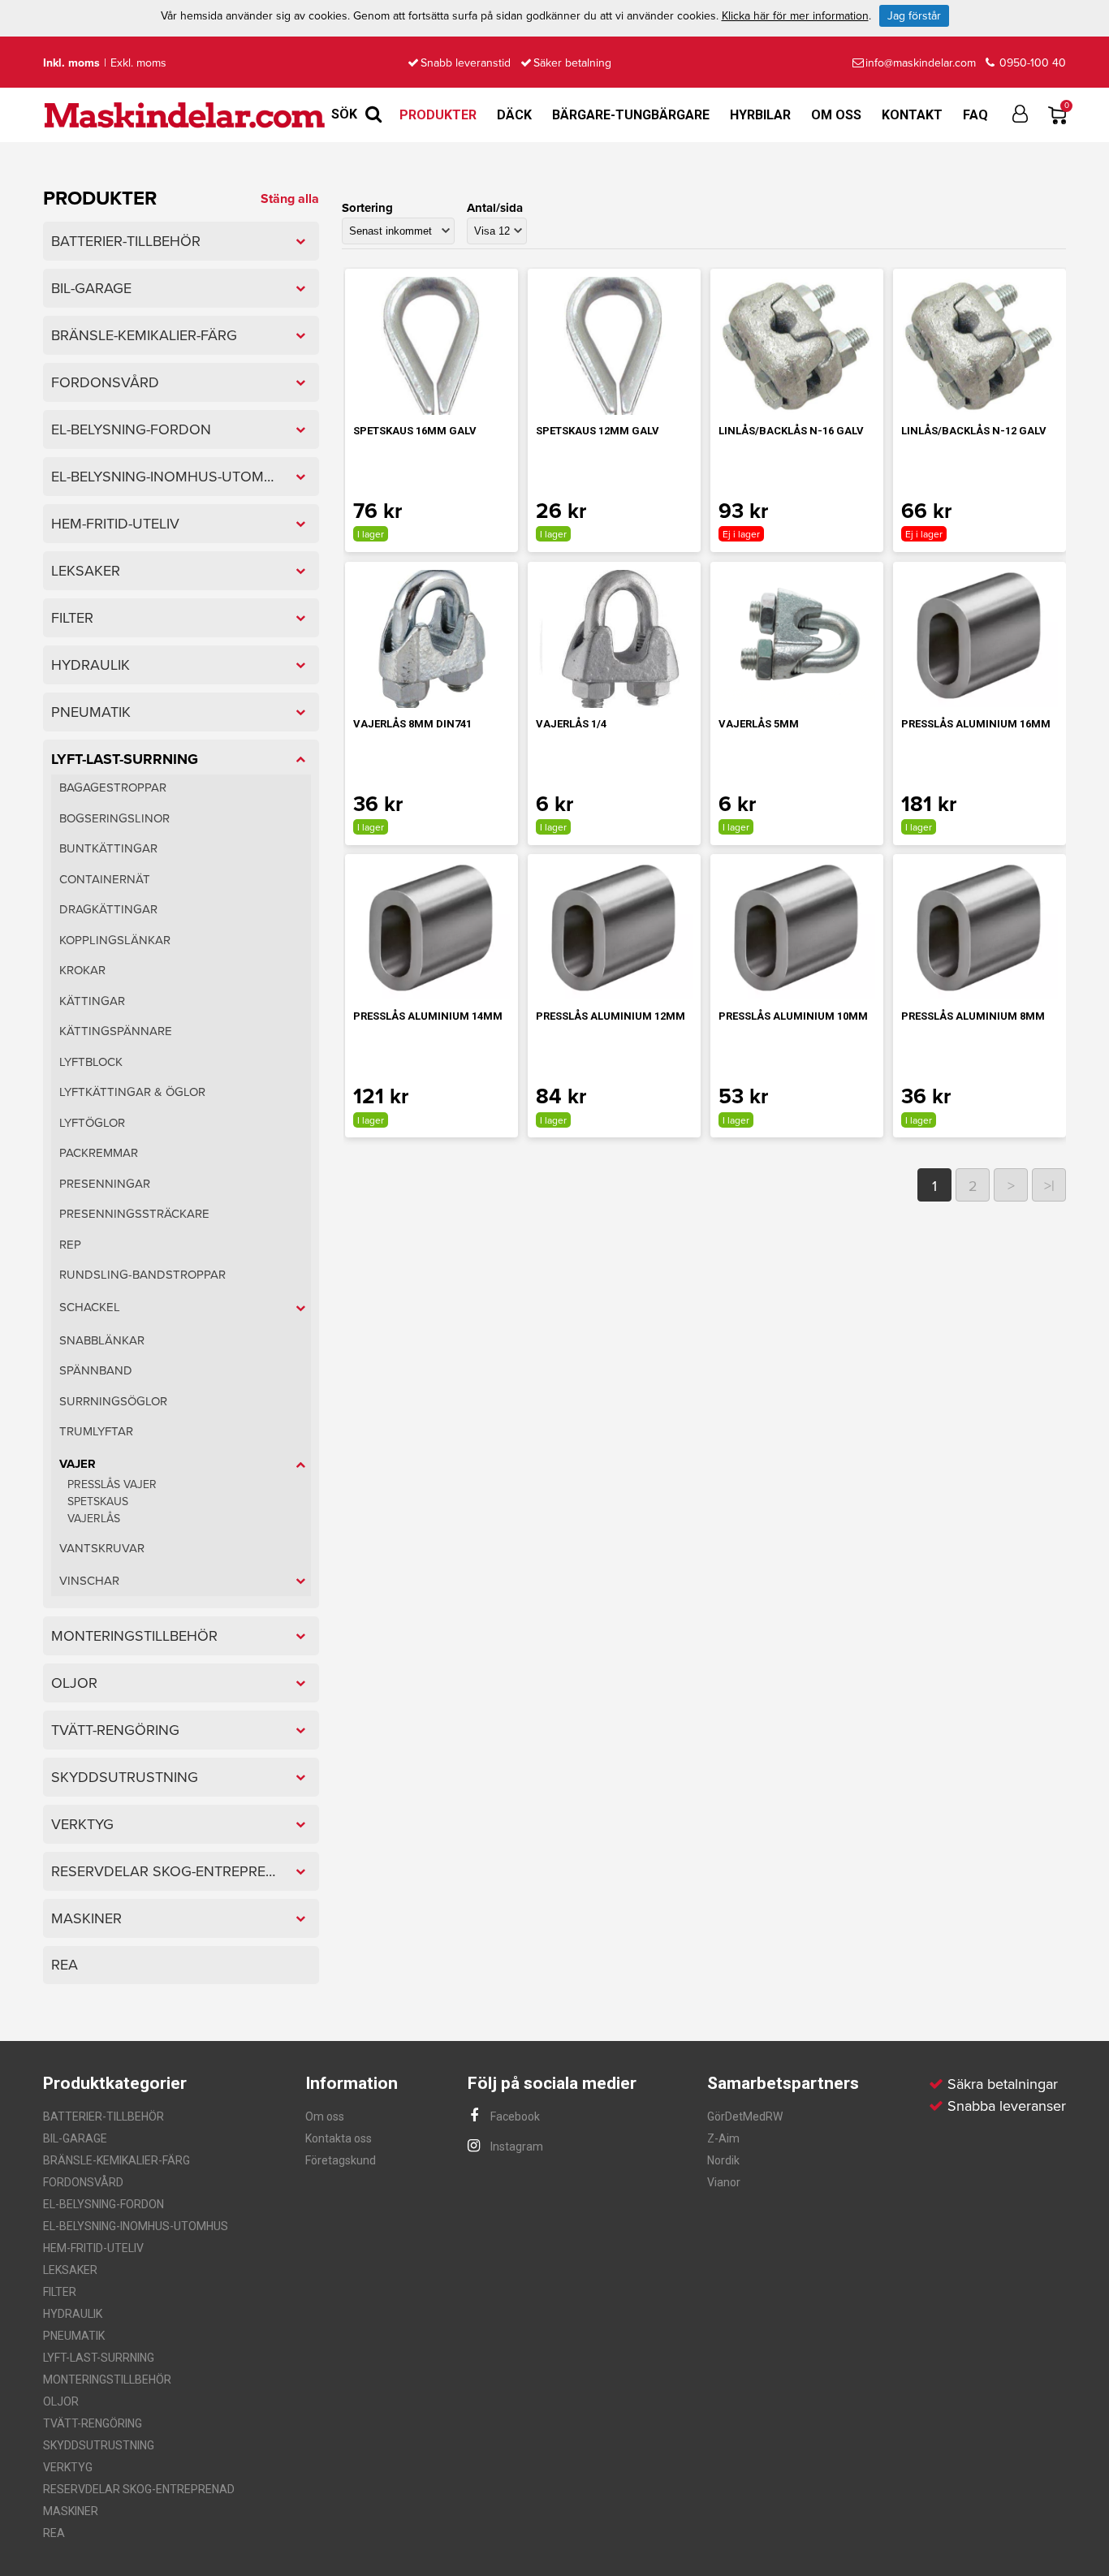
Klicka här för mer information (795, 16)
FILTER (60, 2292)
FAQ (975, 115)
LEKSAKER (70, 2270)
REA (54, 2533)
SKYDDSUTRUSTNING (99, 2445)
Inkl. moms (71, 63)
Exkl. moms (138, 63)
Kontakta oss (339, 2138)
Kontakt (912, 115)
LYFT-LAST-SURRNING (99, 2358)
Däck (514, 115)
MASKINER (71, 2511)
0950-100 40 (1031, 63)
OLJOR (61, 2401)
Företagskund (341, 2160)
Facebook (514, 2116)
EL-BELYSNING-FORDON (104, 2204)
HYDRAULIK (73, 2314)
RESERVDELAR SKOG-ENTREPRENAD (139, 2489)
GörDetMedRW (745, 2116)
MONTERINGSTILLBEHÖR (107, 2380)
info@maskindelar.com (921, 63)
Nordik (723, 2160)
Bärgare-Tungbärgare (631, 115)
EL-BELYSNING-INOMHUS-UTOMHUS (136, 2226)
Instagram (516, 2147)
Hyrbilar (760, 115)
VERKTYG (68, 2467)
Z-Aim (723, 2138)
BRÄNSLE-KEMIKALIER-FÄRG (117, 2160)
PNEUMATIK (74, 2336)
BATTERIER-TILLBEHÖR (104, 2116)
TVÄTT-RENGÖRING (93, 2423)
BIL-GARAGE (75, 2138)
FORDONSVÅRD (83, 2182)
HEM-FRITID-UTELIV (93, 2248)
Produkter (438, 115)
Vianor (724, 2182)
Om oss (836, 115)
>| (1049, 1186)
